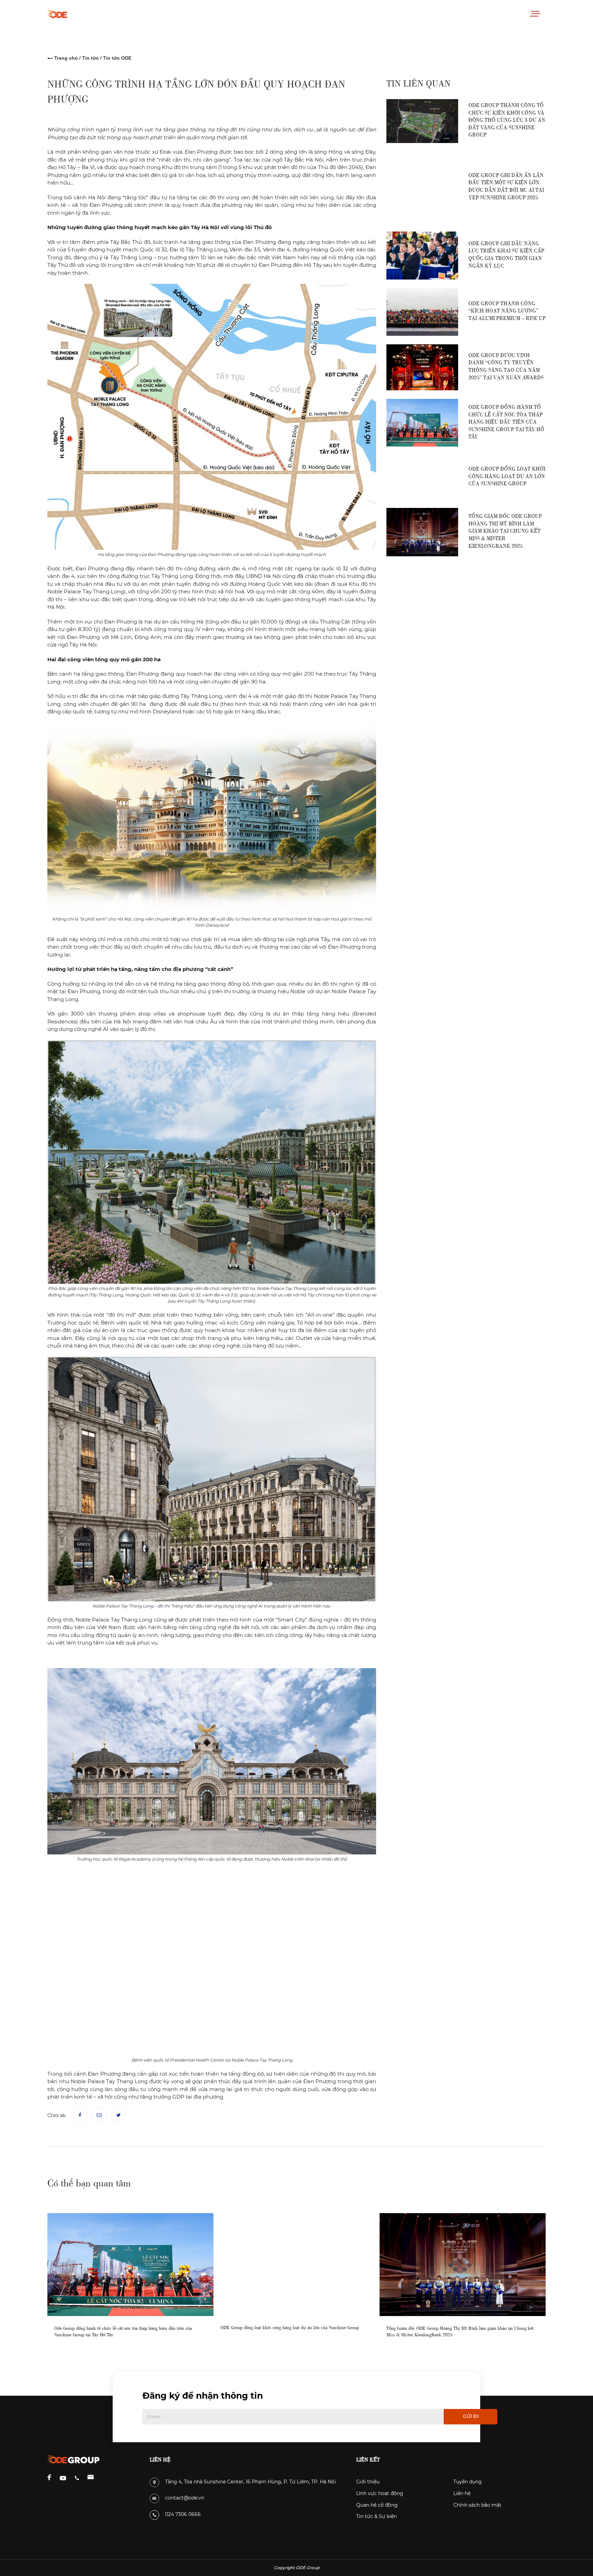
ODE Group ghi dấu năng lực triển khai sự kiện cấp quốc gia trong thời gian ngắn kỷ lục (506, 254)
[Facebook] (80, 2115)
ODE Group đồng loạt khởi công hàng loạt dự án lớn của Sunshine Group (507, 475)
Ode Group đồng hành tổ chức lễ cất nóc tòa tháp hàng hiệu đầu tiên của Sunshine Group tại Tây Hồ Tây (506, 421)
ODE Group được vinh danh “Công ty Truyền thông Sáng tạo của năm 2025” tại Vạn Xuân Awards (506, 366)
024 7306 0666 (183, 2514)
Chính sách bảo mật (477, 2505)
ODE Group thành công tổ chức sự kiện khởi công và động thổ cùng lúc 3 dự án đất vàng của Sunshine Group (507, 119)
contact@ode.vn (185, 2498)
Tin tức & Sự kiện (376, 2516)
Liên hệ (462, 2493)
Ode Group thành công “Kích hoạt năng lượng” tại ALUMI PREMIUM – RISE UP (507, 310)
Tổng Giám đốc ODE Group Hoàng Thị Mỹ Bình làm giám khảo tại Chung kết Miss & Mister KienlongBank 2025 (505, 530)
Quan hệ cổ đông (377, 2505)
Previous (34, 2277)
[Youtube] (63, 2478)
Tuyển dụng (468, 2482)
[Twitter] (118, 2115)
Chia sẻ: (57, 2115)
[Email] (99, 2115)
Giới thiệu (368, 2482)
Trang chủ (66, 58)
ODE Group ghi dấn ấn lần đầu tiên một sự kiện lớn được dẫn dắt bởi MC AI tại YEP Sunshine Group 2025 (506, 186)
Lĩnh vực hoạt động (380, 2493)
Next (559, 2277)
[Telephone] (77, 2478)
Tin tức (90, 58)
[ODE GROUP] (73, 14)
